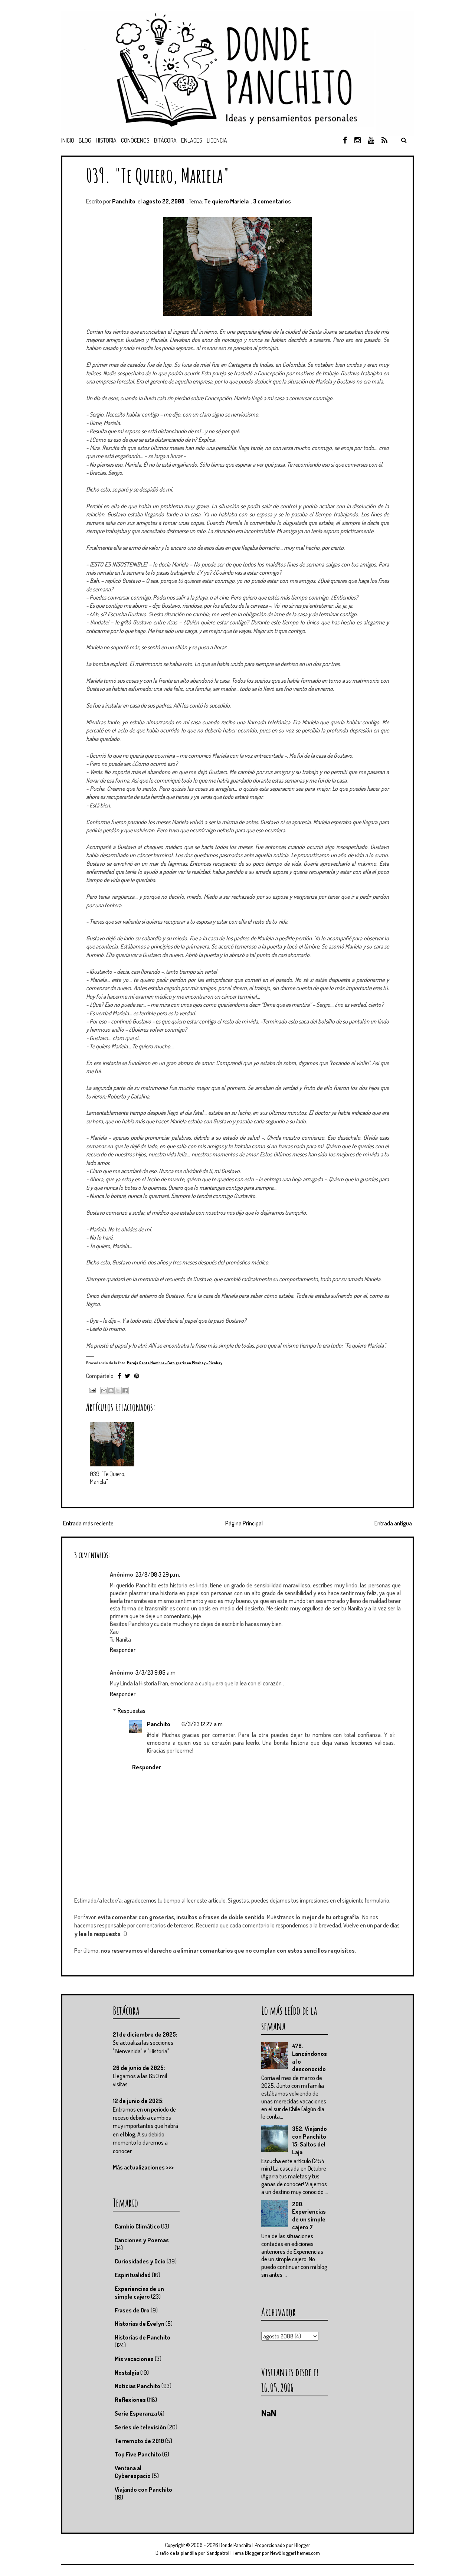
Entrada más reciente (88, 1523)
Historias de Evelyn (140, 2324)
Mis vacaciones (134, 2359)
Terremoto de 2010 (139, 2441)
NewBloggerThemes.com (295, 2553)
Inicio (68, 140)
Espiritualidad (133, 2275)
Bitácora (165, 140)
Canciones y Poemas (142, 2240)
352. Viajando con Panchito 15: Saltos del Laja (309, 2140)
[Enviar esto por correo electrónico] (104, 1391)
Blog (85, 140)
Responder (123, 1650)
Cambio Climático (137, 2226)
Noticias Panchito (137, 2386)
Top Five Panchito (138, 2454)
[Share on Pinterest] (137, 1376)
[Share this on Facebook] (119, 1376)
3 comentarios (272, 201)
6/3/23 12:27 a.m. (203, 1724)
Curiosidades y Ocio (140, 2261)
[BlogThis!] (111, 1391)
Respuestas (132, 1711)
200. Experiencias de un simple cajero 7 (309, 2216)
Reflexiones (130, 2400)
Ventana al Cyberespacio (133, 2472)
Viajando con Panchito (143, 2490)
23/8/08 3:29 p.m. (158, 1574)
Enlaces (192, 140)
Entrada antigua (393, 1523)
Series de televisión (140, 2427)
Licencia (217, 140)
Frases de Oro (132, 2310)
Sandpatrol (218, 2553)
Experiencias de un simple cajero (139, 2293)
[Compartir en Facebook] (125, 1391)
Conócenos (135, 140)
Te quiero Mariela (226, 201)
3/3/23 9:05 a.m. (156, 1672)
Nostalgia (127, 2373)
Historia (106, 140)
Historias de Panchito (142, 2337)
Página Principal (244, 1523)
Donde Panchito (235, 2545)
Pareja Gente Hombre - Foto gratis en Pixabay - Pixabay (175, 1363)
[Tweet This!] (127, 1376)
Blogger (302, 2545)
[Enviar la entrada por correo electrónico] (91, 1389)
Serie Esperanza (136, 2413)
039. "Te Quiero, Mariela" (158, 175)
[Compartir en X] (118, 1391)
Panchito (159, 1724)
